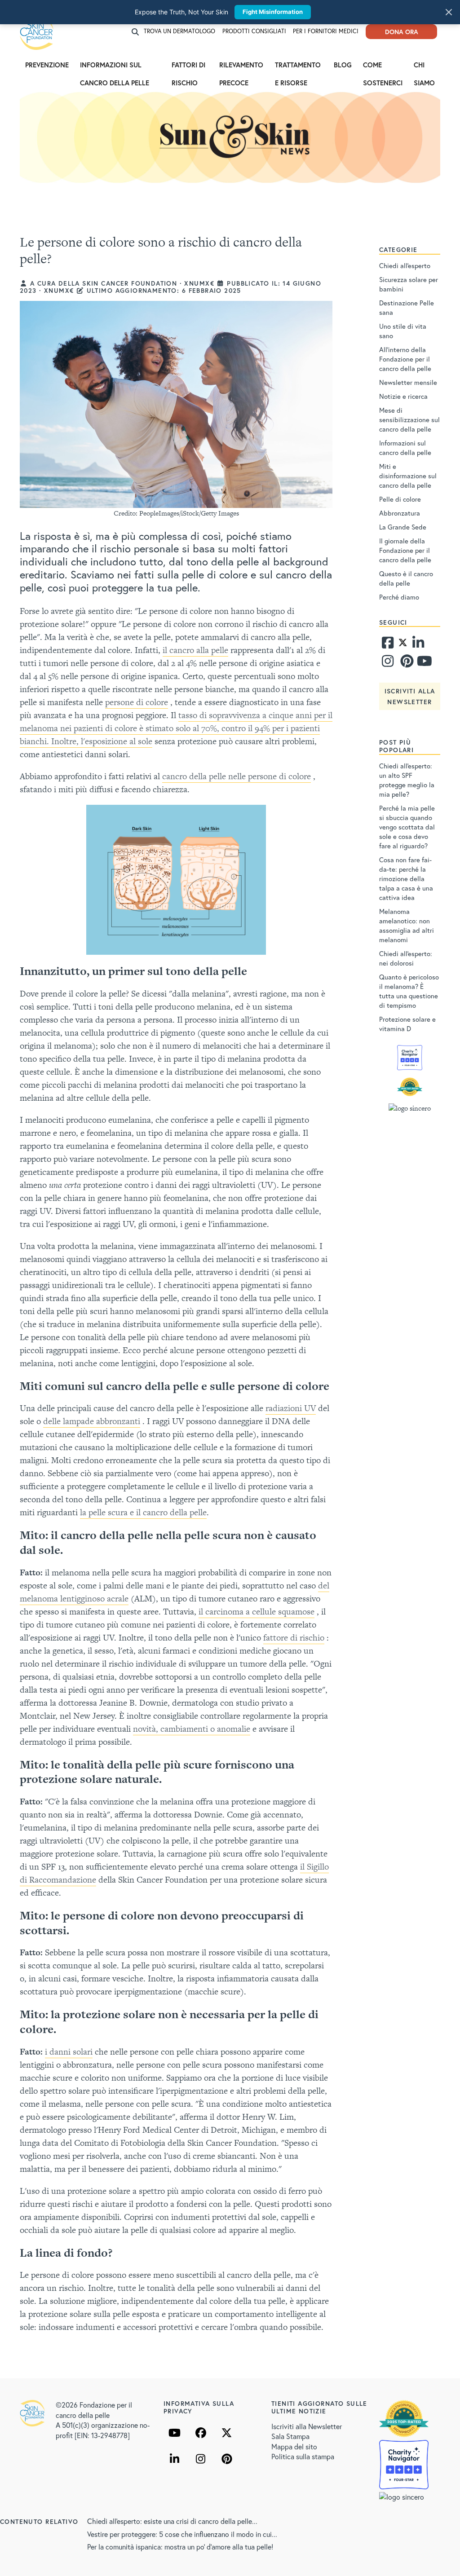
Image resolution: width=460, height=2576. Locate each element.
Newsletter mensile (408, 382)
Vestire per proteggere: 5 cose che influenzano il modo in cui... (182, 2534)
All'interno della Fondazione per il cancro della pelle (405, 359)
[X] (227, 2433)
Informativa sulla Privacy (199, 2407)
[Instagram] (388, 663)
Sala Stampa (290, 2436)
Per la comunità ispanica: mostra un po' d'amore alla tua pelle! (180, 2547)
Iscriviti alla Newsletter (307, 2426)
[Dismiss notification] (449, 12)
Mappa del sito (294, 2446)
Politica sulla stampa (303, 2456)
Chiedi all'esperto (405, 265)
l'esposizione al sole (117, 741)
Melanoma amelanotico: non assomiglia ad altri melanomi (407, 925)
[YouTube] (175, 2433)
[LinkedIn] (175, 2459)
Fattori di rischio (188, 67)
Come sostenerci (383, 67)
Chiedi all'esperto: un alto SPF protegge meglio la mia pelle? (407, 780)
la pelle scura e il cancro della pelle (143, 1512)
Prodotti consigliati (254, 31)
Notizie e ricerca (403, 396)
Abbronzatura (400, 513)
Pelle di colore (400, 499)
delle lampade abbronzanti (92, 1421)
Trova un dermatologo (179, 31)
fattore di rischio (294, 1638)
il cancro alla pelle (195, 650)
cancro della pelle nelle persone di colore (237, 776)
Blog (343, 65)
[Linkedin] (418, 645)
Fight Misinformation (273, 12)
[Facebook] (388, 645)
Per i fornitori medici (326, 31)
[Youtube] (423, 663)
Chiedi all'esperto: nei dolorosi (406, 958)
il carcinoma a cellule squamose (257, 1612)
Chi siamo (424, 67)
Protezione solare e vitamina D (407, 1024)
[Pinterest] (406, 663)
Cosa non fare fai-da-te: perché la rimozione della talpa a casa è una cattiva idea (406, 878)
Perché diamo (399, 597)
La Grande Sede (403, 527)
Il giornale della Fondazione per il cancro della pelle (405, 550)
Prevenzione (47, 65)
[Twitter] (403, 645)
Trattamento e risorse (298, 67)
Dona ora (402, 32)
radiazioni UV (291, 1408)
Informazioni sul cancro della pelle (115, 67)
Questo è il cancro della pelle (406, 578)
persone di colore (137, 702)
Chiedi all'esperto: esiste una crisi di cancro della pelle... (172, 2521)
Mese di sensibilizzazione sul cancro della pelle (409, 419)
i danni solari (69, 2052)
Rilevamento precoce (241, 67)
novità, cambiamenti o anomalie (192, 1729)
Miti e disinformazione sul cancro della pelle (408, 476)
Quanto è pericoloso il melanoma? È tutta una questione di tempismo (409, 991)
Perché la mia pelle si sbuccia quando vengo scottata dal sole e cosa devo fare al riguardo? (407, 827)
